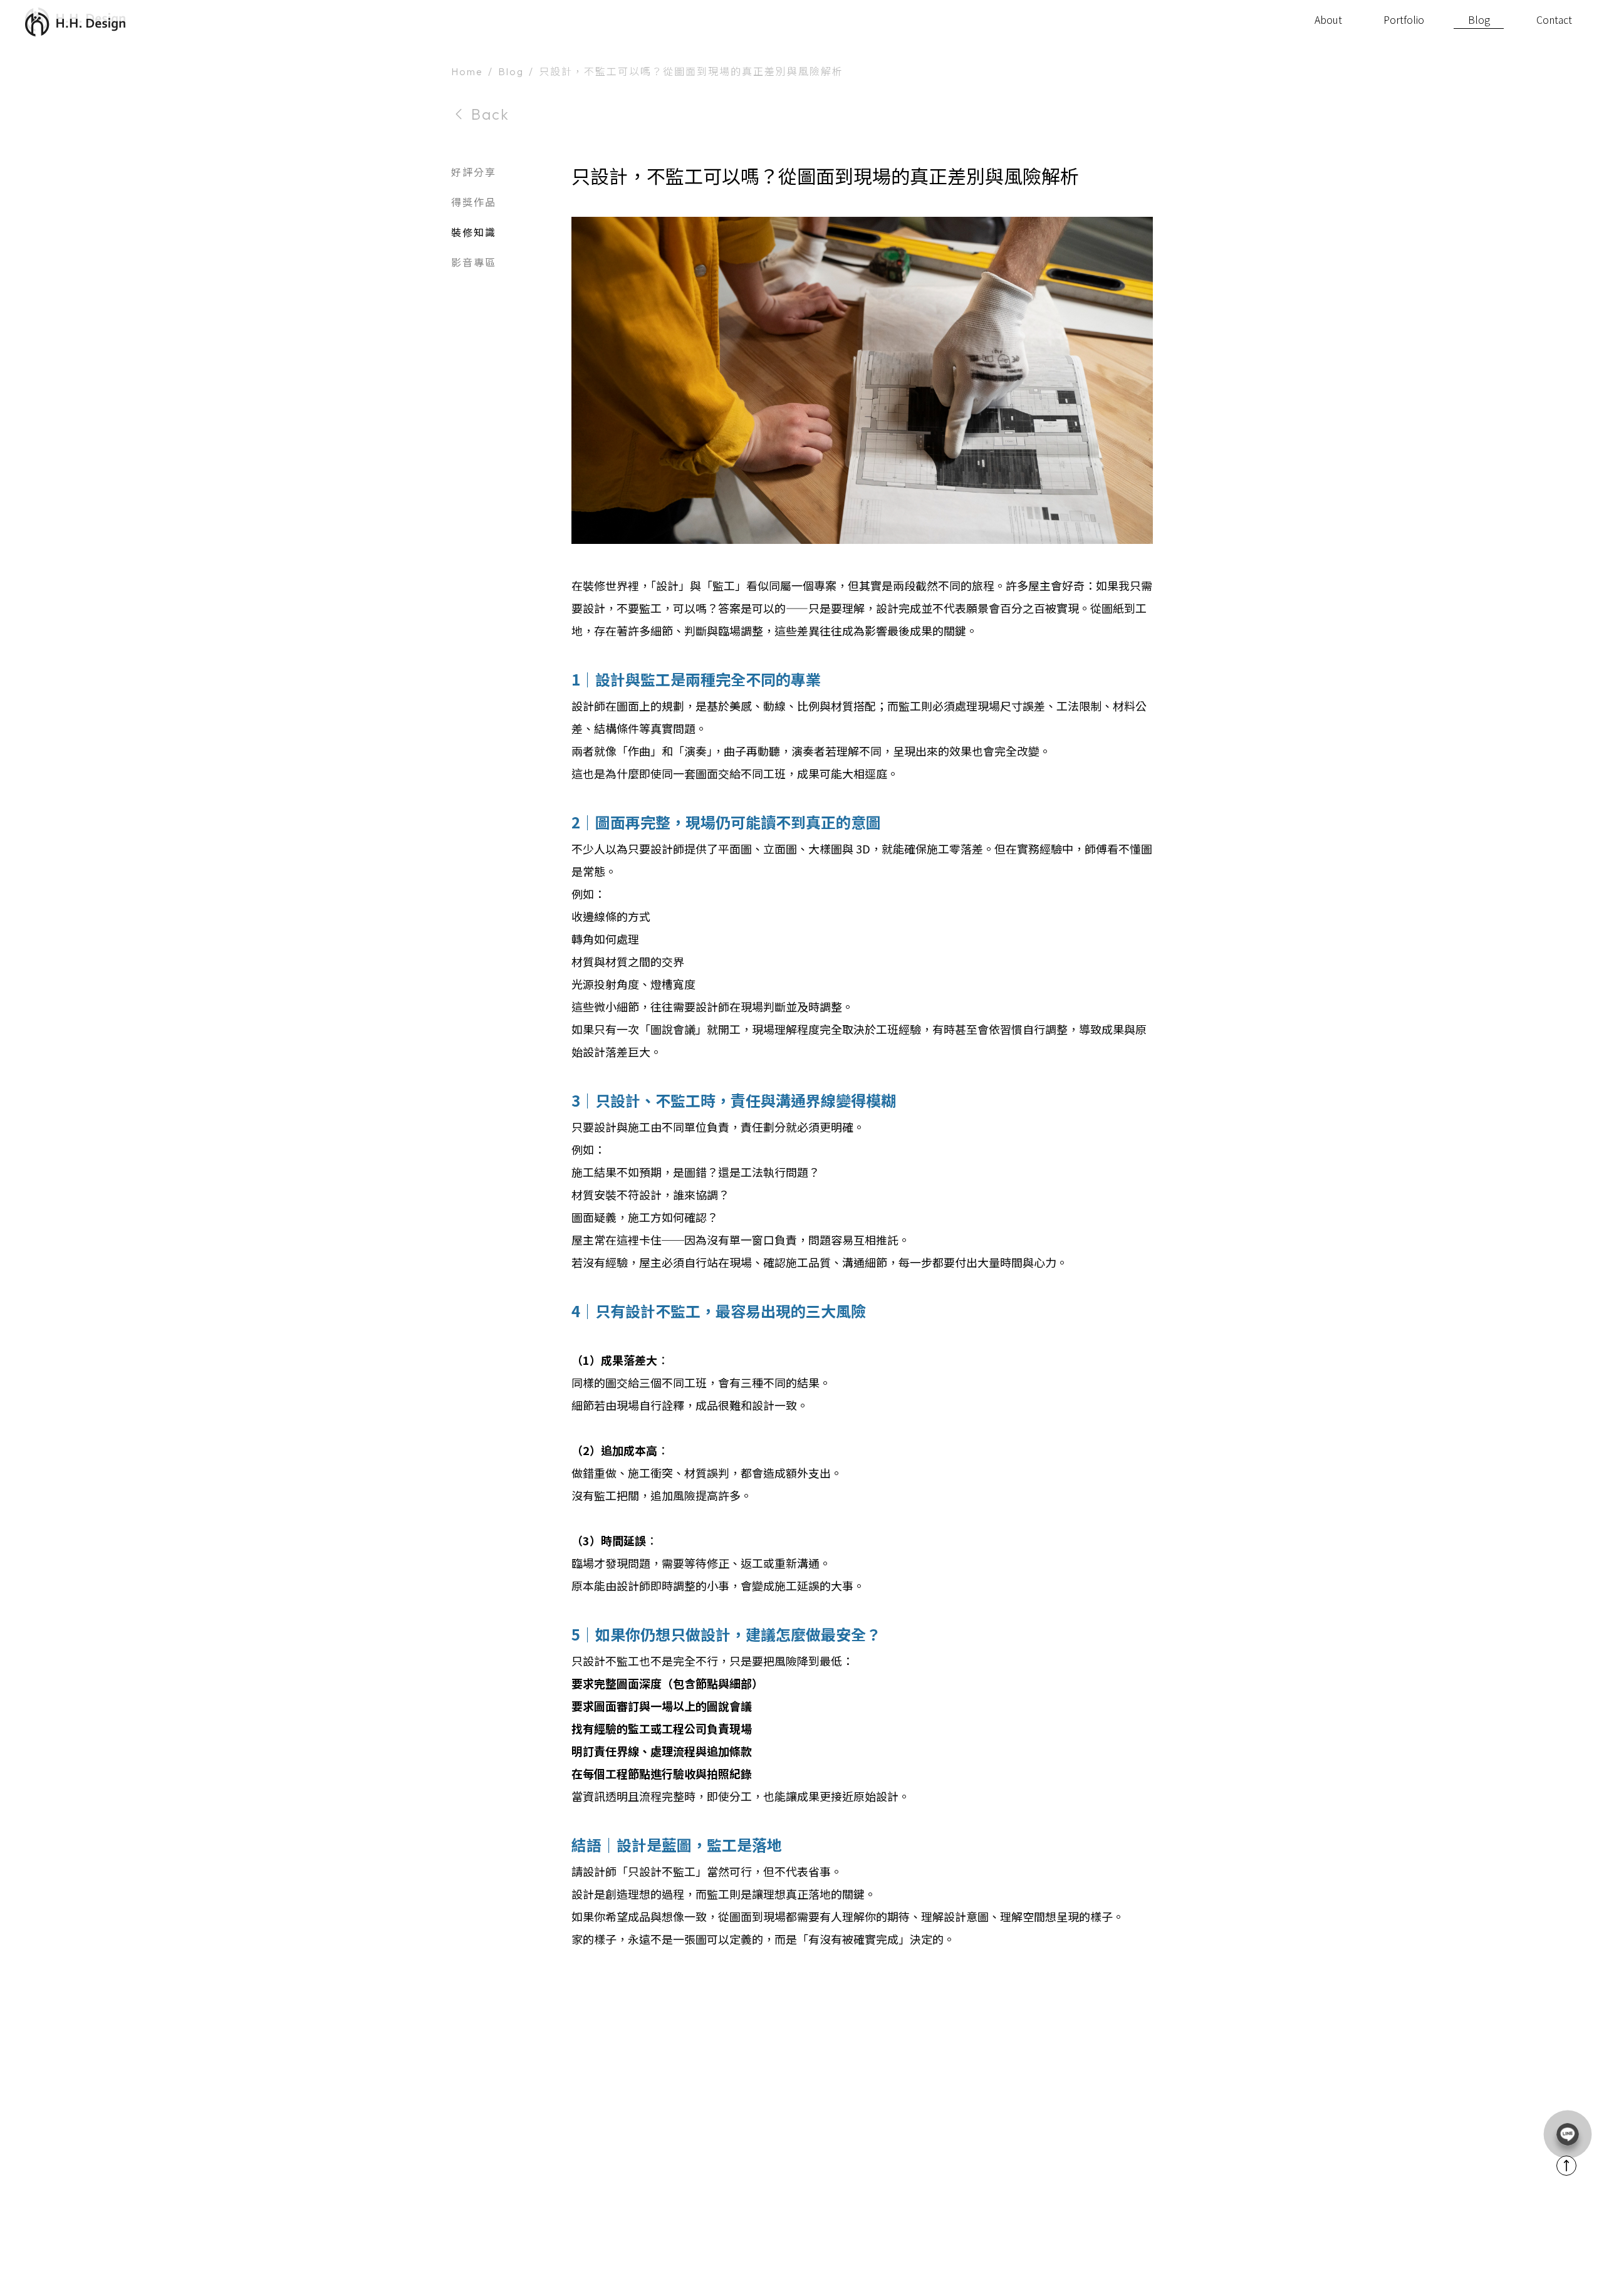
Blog (511, 66)
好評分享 (474, 166)
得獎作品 (474, 196)
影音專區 (474, 256)
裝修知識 (474, 226)
